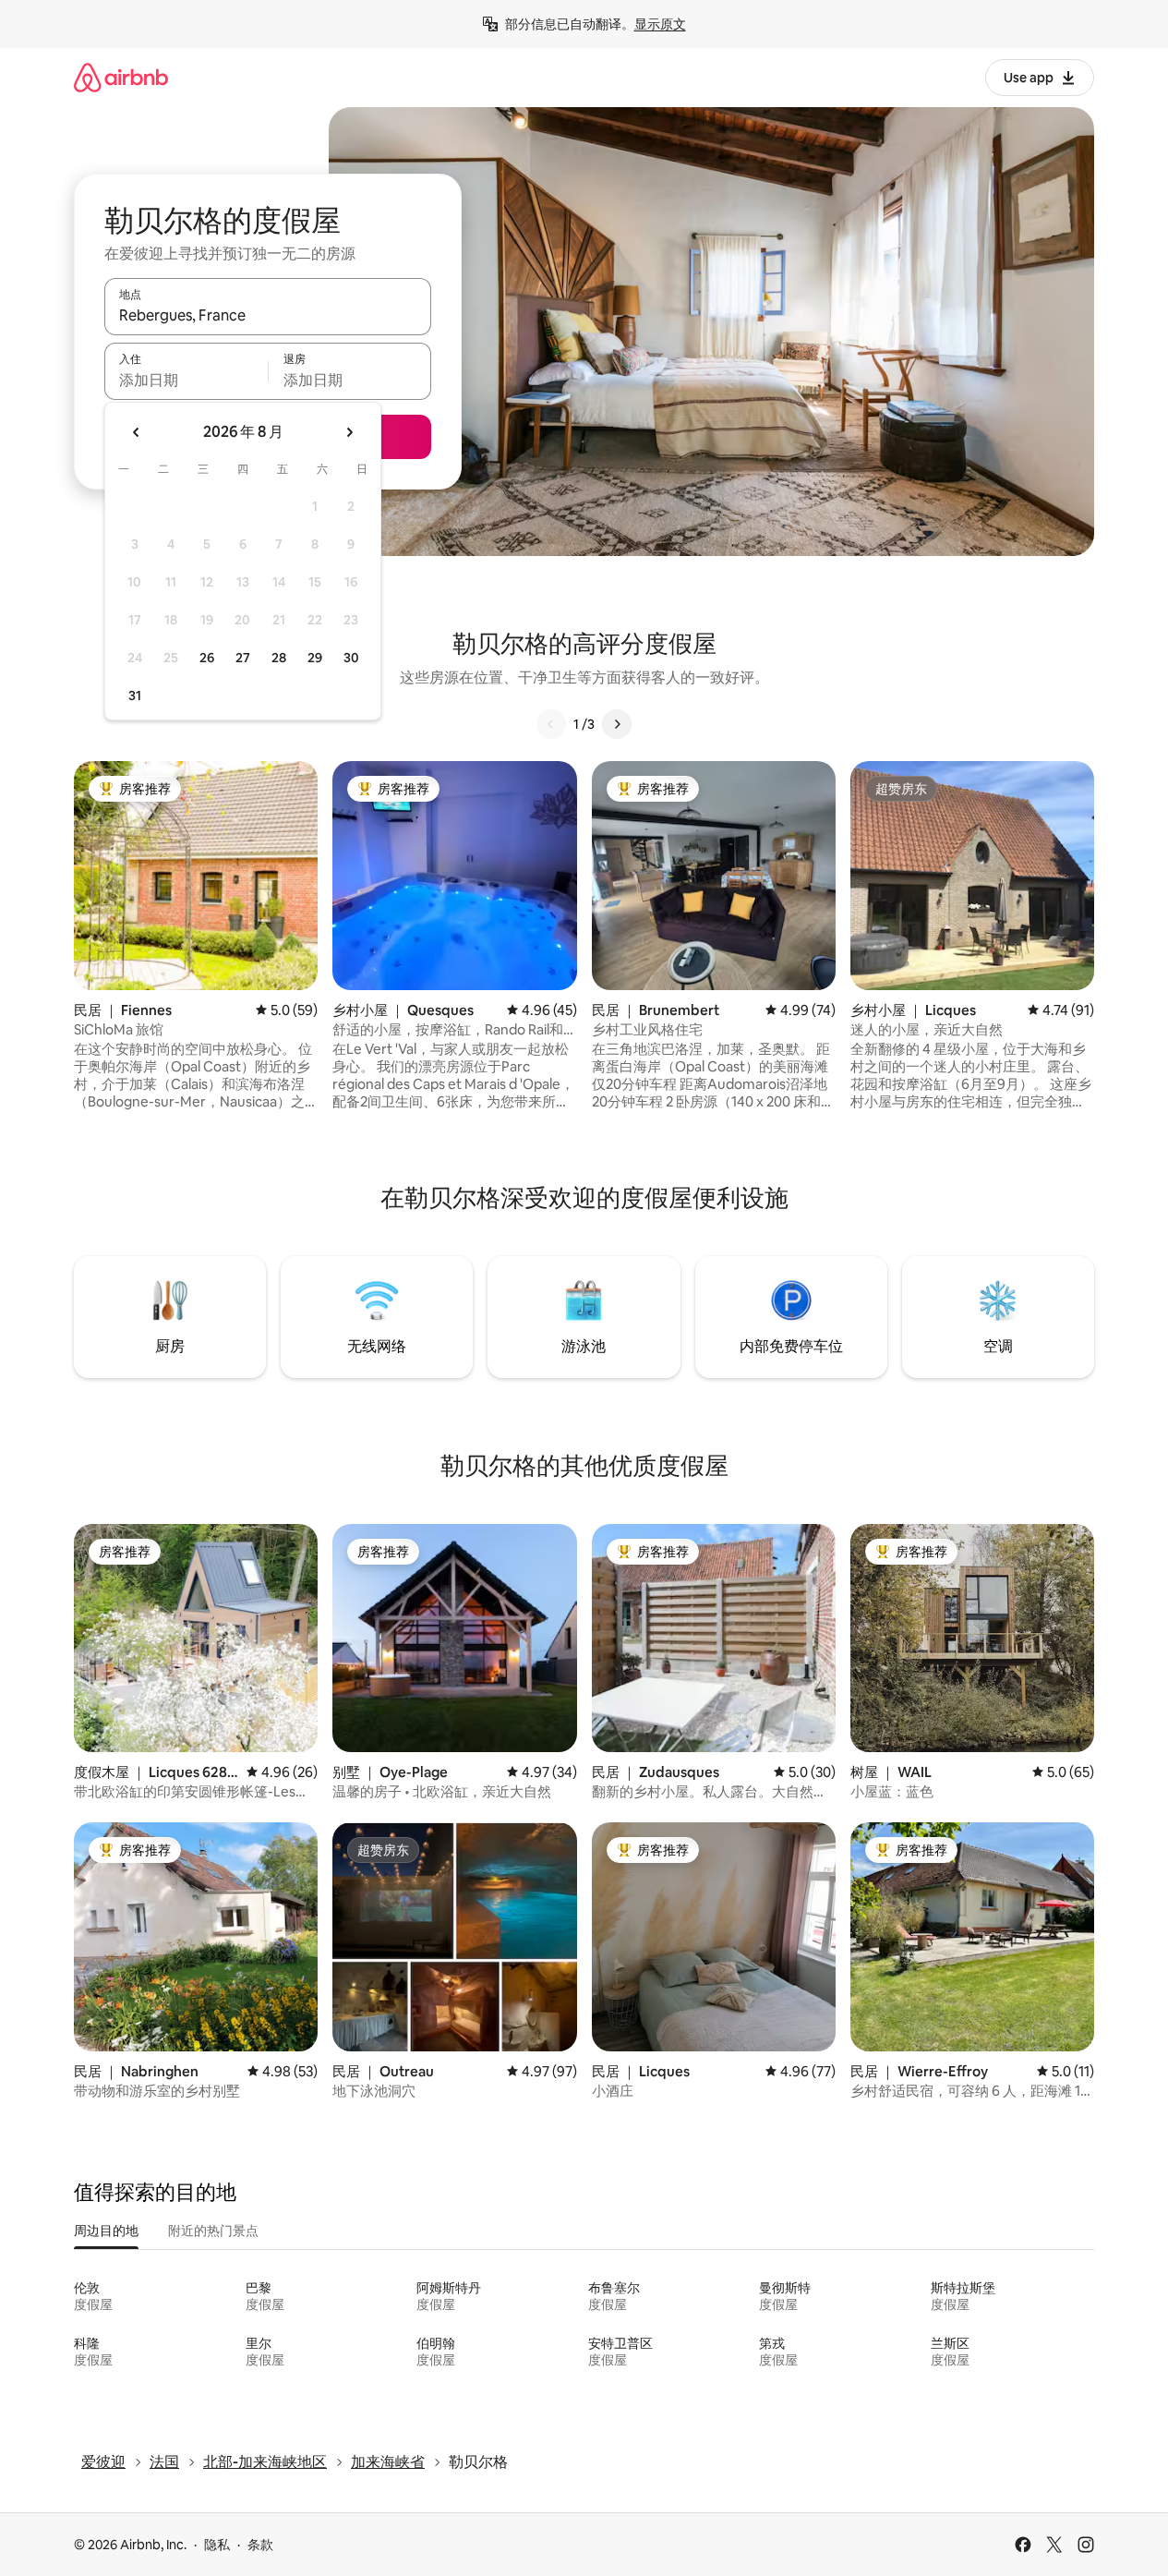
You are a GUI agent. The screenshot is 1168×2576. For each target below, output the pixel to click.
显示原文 (660, 24)
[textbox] (186, 380)
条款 (260, 2545)
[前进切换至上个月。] (137, 432)
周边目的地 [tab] (106, 2231)
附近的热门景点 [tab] (213, 2231)
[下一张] (617, 724)
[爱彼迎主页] (121, 77)
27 (243, 658)
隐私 (217, 2545)
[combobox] (268, 315)
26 (207, 658)
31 (135, 695)
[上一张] (551, 724)
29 (315, 658)
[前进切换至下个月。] (349, 432)
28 (279, 658)
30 (351, 658)
